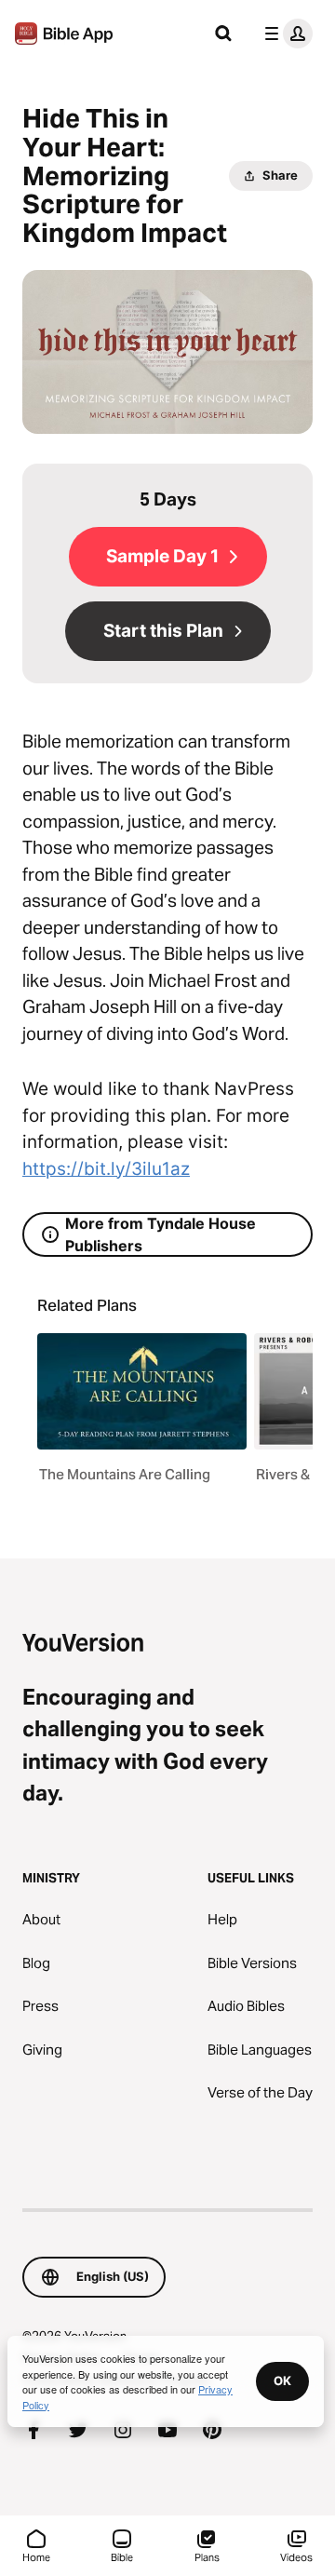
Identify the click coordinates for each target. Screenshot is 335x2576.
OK (282, 2380)
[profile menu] (285, 34)
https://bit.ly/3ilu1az (106, 1169)
